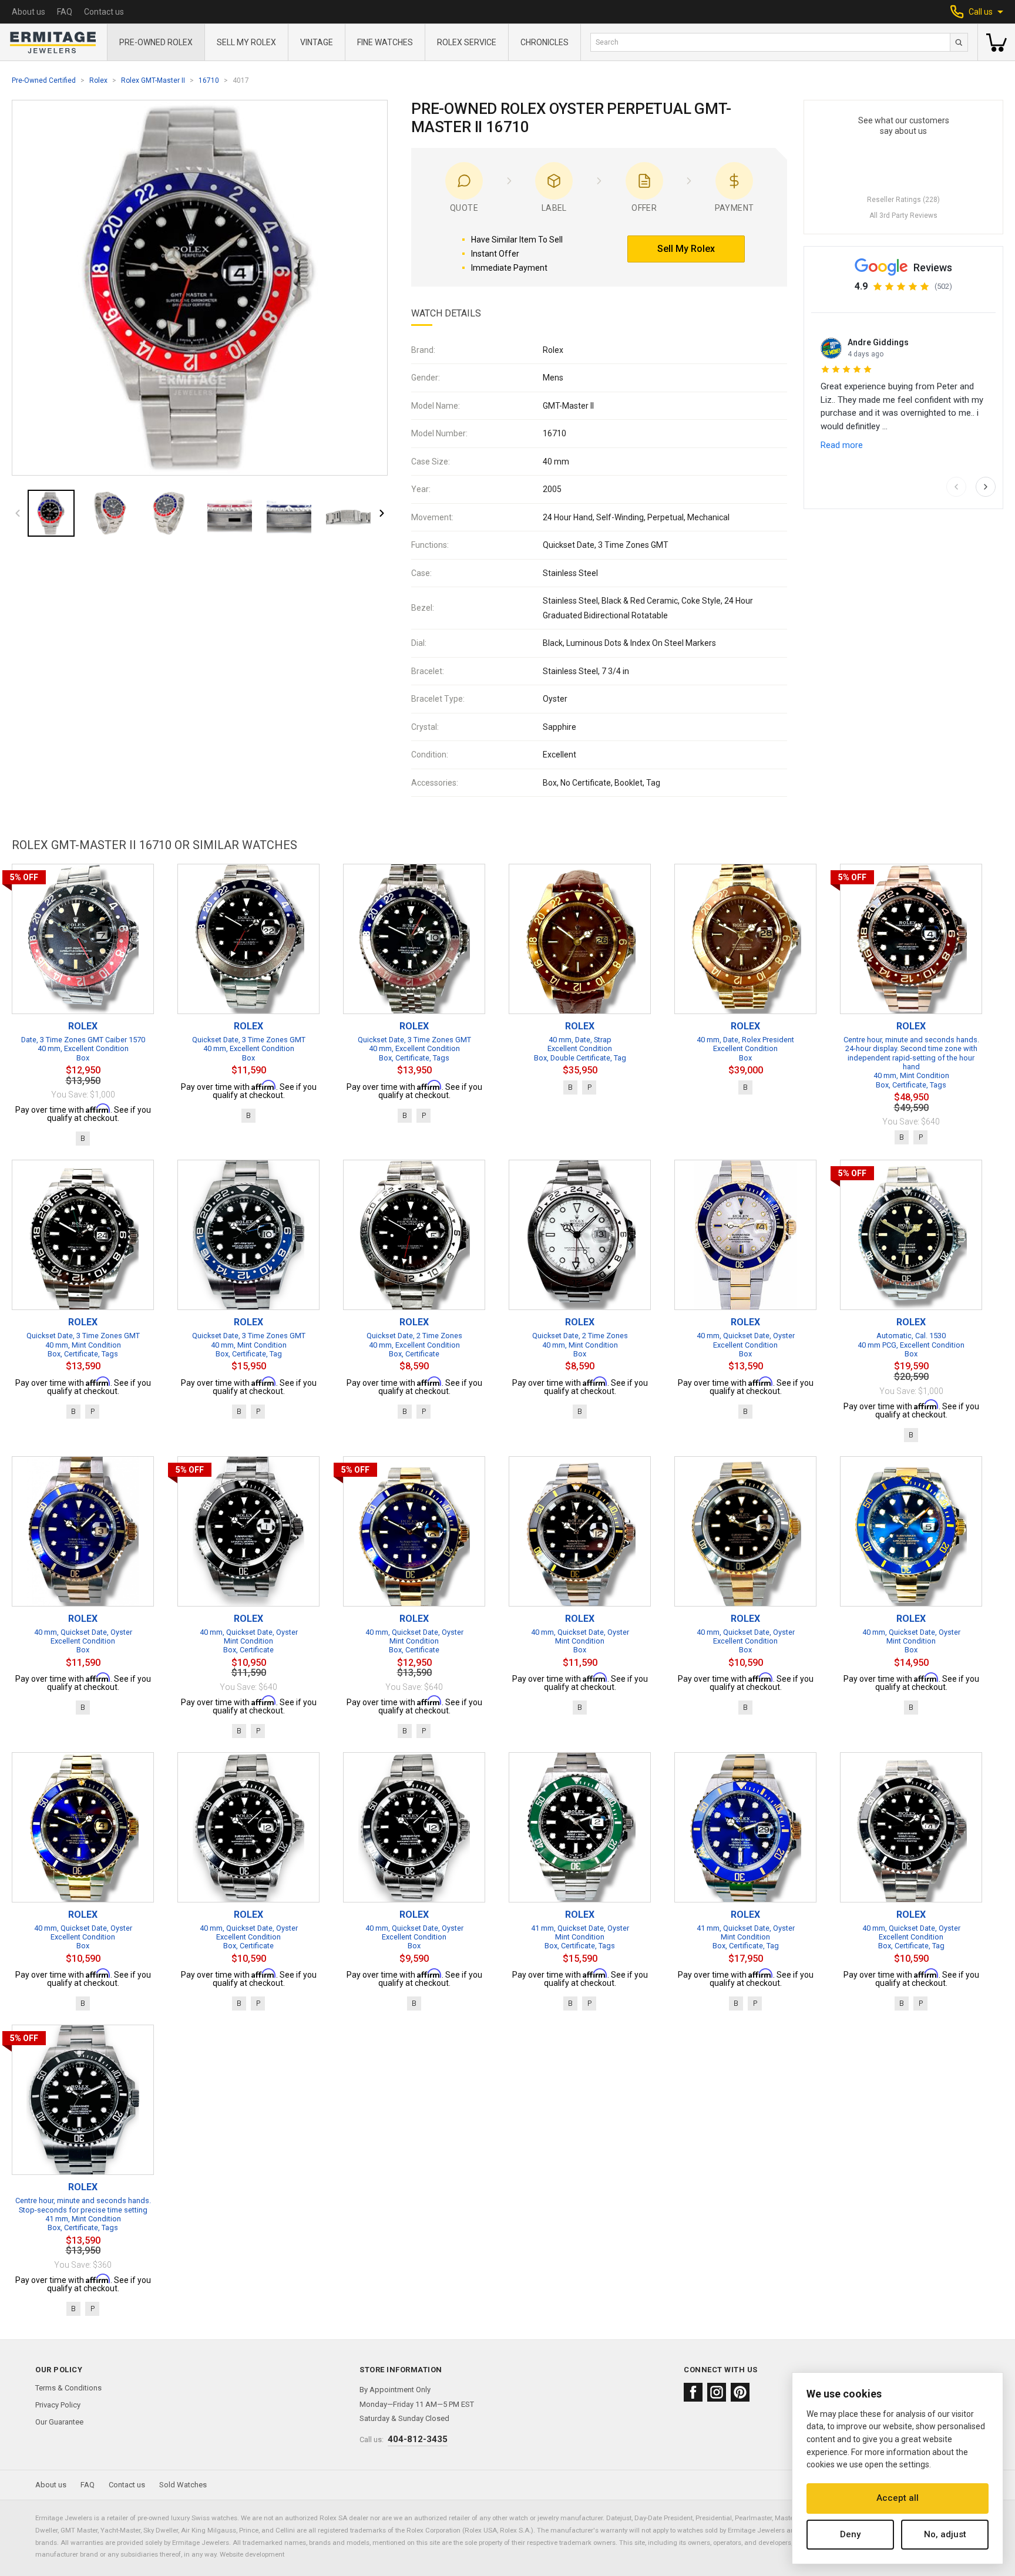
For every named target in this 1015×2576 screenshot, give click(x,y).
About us (28, 12)
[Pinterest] (740, 2392)
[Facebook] (693, 2392)
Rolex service (467, 42)
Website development (252, 2554)
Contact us (104, 12)
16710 (209, 80)
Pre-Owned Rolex (156, 42)
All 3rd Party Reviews (903, 215)
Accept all (898, 2498)
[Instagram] (717, 2392)
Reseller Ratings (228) (903, 200)
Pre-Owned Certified (44, 80)
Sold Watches (183, 2485)
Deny (850, 2534)
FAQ (65, 12)
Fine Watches (385, 42)
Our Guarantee (59, 2422)
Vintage (317, 42)
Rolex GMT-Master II (153, 80)
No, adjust (945, 2534)
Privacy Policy (58, 2405)
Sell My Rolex (246, 42)
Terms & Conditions (68, 2388)
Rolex (98, 80)
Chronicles (545, 42)
